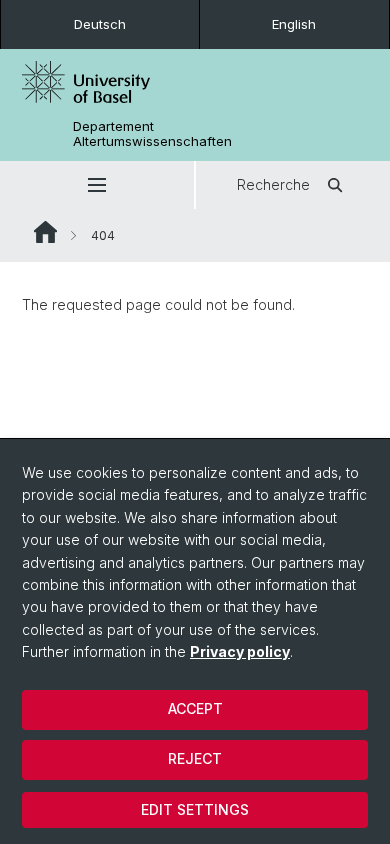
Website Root (45, 232)
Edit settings (195, 809)
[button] (97, 185)
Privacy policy (240, 651)
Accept (195, 708)
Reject (195, 758)
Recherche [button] (273, 184)
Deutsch (100, 24)
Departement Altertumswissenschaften (152, 134)
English (294, 24)
